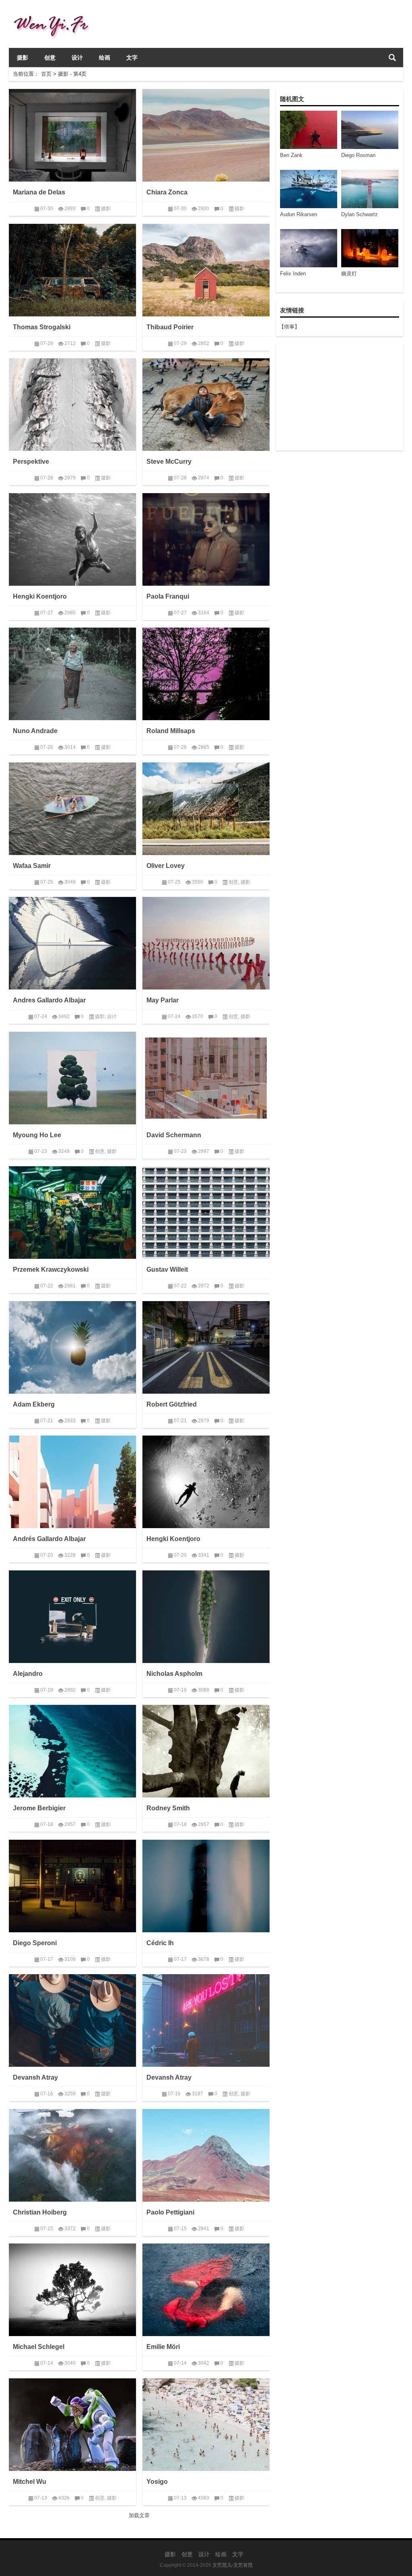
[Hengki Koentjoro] (72, 539)
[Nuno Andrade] (72, 674)
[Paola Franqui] (206, 539)
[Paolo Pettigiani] (206, 2155)
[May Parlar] (206, 943)
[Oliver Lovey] (206, 809)
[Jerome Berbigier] (72, 1751)
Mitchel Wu (30, 2482)
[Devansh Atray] (72, 2020)
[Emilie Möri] (206, 2290)
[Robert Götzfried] (206, 1347)
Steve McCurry (169, 462)
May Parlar (163, 1000)
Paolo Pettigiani (170, 2212)
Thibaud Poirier (170, 327)
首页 (46, 74)
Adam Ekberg (34, 1404)
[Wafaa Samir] (72, 809)
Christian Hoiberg (40, 2212)
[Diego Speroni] (72, 1886)
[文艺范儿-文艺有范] (55, 11)
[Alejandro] (72, 1617)
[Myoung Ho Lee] (72, 1078)
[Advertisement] (339, 397)
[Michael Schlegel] (72, 2290)
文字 (132, 58)
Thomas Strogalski (42, 327)
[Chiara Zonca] (206, 135)
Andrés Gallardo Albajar (49, 1539)
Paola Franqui (168, 596)
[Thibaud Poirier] (206, 270)
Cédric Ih (160, 1943)
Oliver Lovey (166, 866)
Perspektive (31, 462)
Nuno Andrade (35, 731)
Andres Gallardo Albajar (49, 1000)
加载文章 (139, 2515)
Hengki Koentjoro (40, 596)
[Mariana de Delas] (72, 135)
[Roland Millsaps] (206, 674)
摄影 (23, 58)
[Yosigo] (206, 2425)
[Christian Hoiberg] (72, 2155)
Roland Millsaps (171, 731)
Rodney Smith (168, 1808)
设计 (77, 58)
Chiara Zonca (167, 192)
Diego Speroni (35, 1943)
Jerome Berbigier (39, 1808)
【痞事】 (289, 327)
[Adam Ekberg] (72, 1347)
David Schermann (174, 1135)
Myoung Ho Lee (37, 1135)
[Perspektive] (72, 405)
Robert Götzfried (172, 1404)
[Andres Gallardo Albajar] (72, 943)
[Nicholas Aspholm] (206, 1617)
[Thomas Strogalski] (72, 270)
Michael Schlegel (39, 2347)
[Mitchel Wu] (72, 2425)
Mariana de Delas (39, 192)
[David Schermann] (206, 1078)
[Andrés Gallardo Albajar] (72, 1482)
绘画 (105, 58)
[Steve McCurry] (206, 405)
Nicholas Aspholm (174, 1674)
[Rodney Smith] (206, 1751)
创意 (50, 58)
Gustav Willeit (167, 1269)
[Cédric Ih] (206, 1886)
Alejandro (28, 1674)
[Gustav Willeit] (206, 1213)
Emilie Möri (163, 2347)
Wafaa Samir (32, 866)
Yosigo (157, 2482)
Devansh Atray (35, 2077)
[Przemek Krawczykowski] (72, 1213)
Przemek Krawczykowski (51, 1269)
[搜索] (392, 58)
